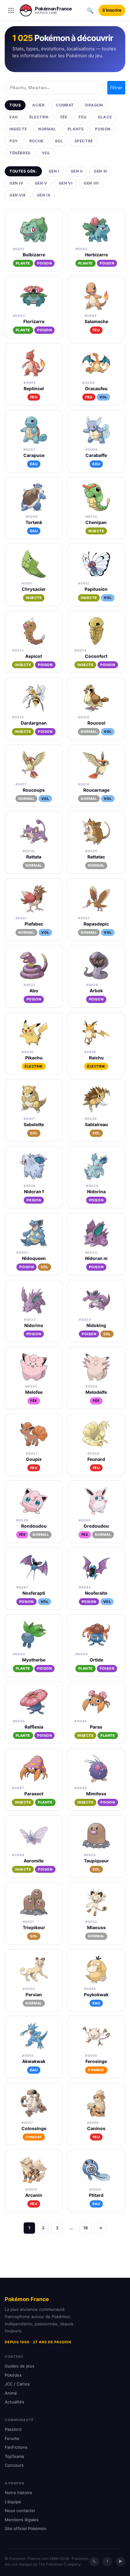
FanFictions (16, 2447)
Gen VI (66, 183)
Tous (15, 105)
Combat (65, 105)
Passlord (13, 2429)
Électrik (39, 117)
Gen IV (16, 183)
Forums (12, 2438)
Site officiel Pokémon (26, 2528)
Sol (59, 141)
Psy (14, 141)
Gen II (77, 171)
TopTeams (15, 2456)
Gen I (54, 171)
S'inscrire (112, 10)
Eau (14, 117)
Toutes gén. (23, 171)
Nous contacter (20, 2510)
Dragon (94, 105)
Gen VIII (18, 195)
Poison (103, 129)
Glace (105, 117)
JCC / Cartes (17, 2384)
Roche (36, 141)
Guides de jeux (20, 2366)
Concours (14, 2465)
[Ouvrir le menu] (11, 10)
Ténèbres (20, 153)
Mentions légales (22, 2520)
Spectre (84, 141)
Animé (11, 2393)
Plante (76, 129)
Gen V (41, 183)
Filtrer (116, 88)
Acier (38, 105)
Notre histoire (18, 2493)
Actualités (15, 2402)
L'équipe (13, 2502)
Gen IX (44, 195)
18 (86, 2228)
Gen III (100, 171)
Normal (47, 129)
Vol (46, 153)
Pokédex (13, 2375)
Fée (64, 117)
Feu (83, 117)
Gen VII (91, 183)
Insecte (18, 129)
